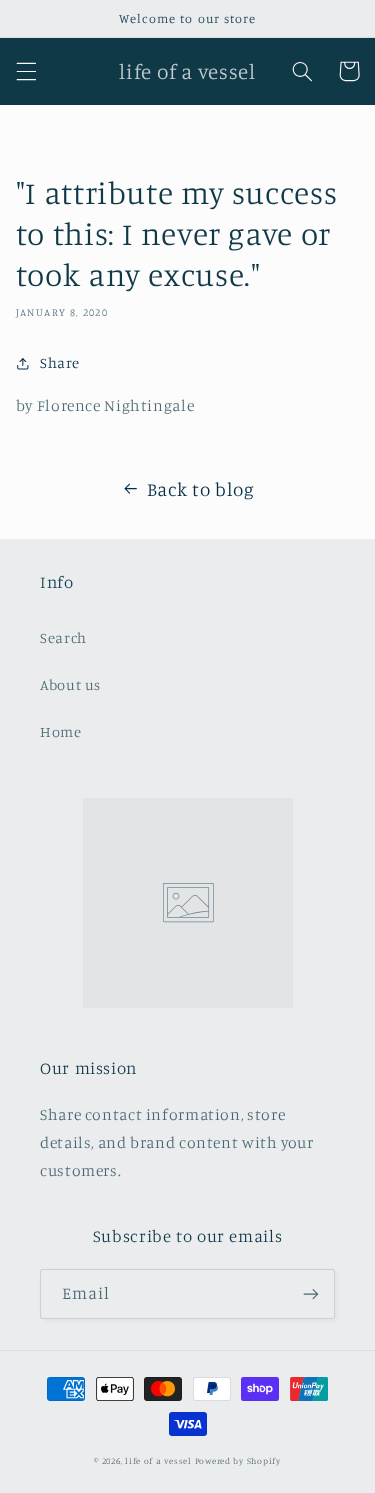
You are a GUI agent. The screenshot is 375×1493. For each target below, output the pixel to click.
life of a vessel (158, 1460)
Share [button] (60, 362)
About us (70, 684)
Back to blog (201, 488)
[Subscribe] (311, 1293)
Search (63, 637)
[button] (26, 71)
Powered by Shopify (238, 1460)
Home (61, 731)
